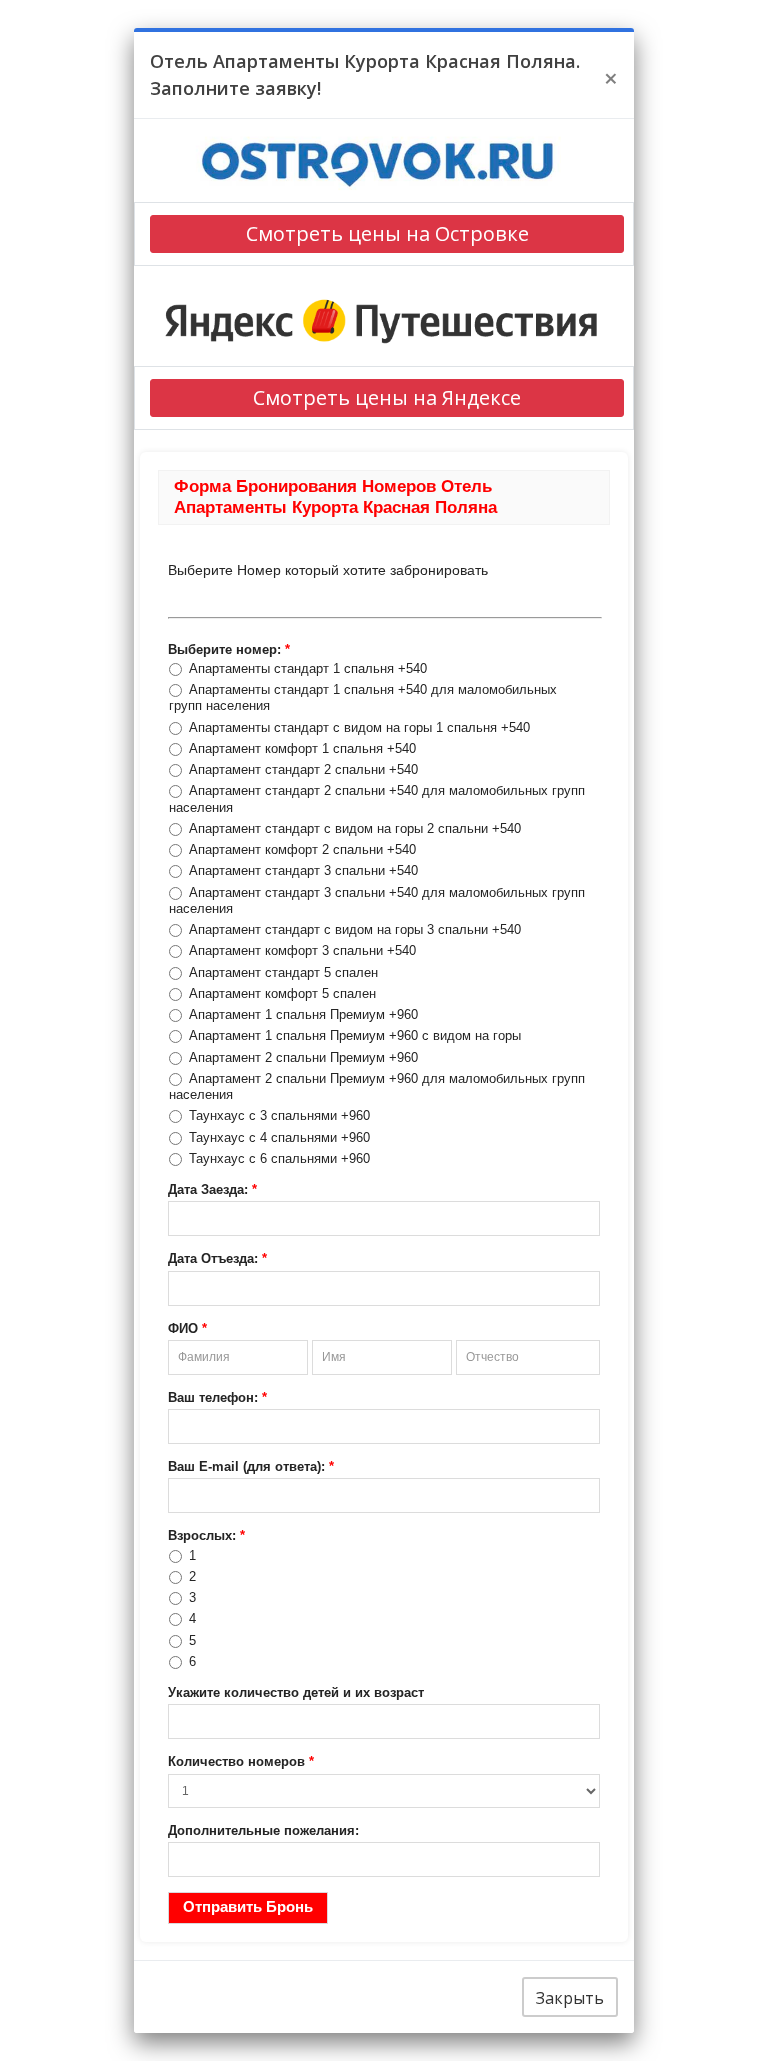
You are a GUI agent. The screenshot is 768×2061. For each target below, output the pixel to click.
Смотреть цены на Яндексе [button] (387, 397)
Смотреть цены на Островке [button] (387, 233)
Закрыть (570, 1998)
